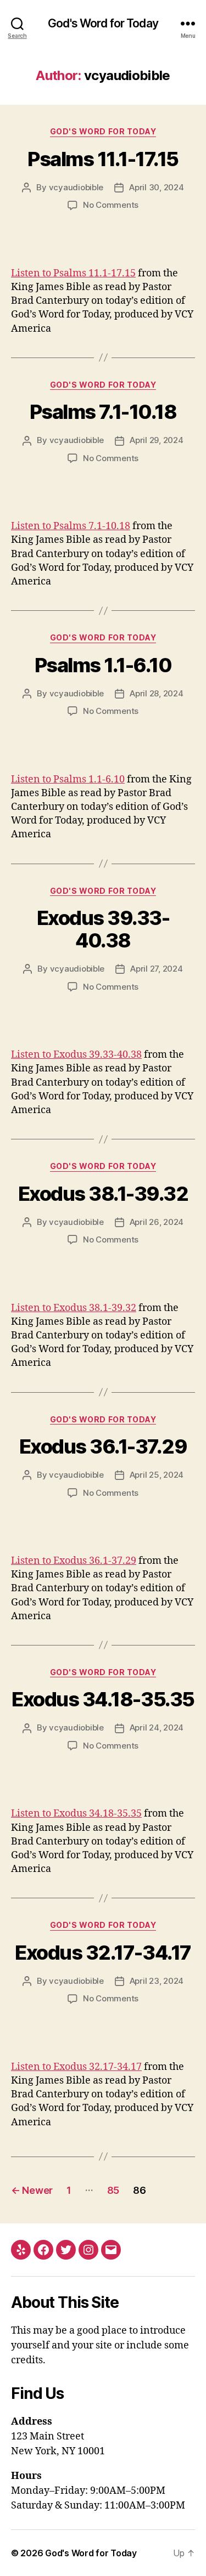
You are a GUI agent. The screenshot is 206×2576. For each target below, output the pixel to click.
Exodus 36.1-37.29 (103, 1446)
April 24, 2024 (157, 1727)
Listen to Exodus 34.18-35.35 (76, 1814)
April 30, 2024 (156, 187)
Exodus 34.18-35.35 (103, 1699)
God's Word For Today (103, 131)
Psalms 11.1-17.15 (103, 159)
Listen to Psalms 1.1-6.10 (68, 779)
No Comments (111, 205)
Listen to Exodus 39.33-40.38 (76, 1055)
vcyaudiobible (76, 187)
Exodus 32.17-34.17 (103, 1953)
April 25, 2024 (157, 1475)
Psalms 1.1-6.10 (103, 665)
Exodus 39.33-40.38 (103, 929)
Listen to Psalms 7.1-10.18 (71, 526)
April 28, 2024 (156, 693)
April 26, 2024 (157, 1222)
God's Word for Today (103, 23)
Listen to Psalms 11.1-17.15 (73, 273)
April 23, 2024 (157, 1981)
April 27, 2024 (156, 969)
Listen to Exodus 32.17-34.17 (76, 2067)
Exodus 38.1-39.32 (103, 1194)
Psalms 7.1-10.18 (103, 412)
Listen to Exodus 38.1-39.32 (74, 1308)
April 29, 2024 (156, 440)
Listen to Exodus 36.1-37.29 (74, 1561)
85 (113, 2190)
